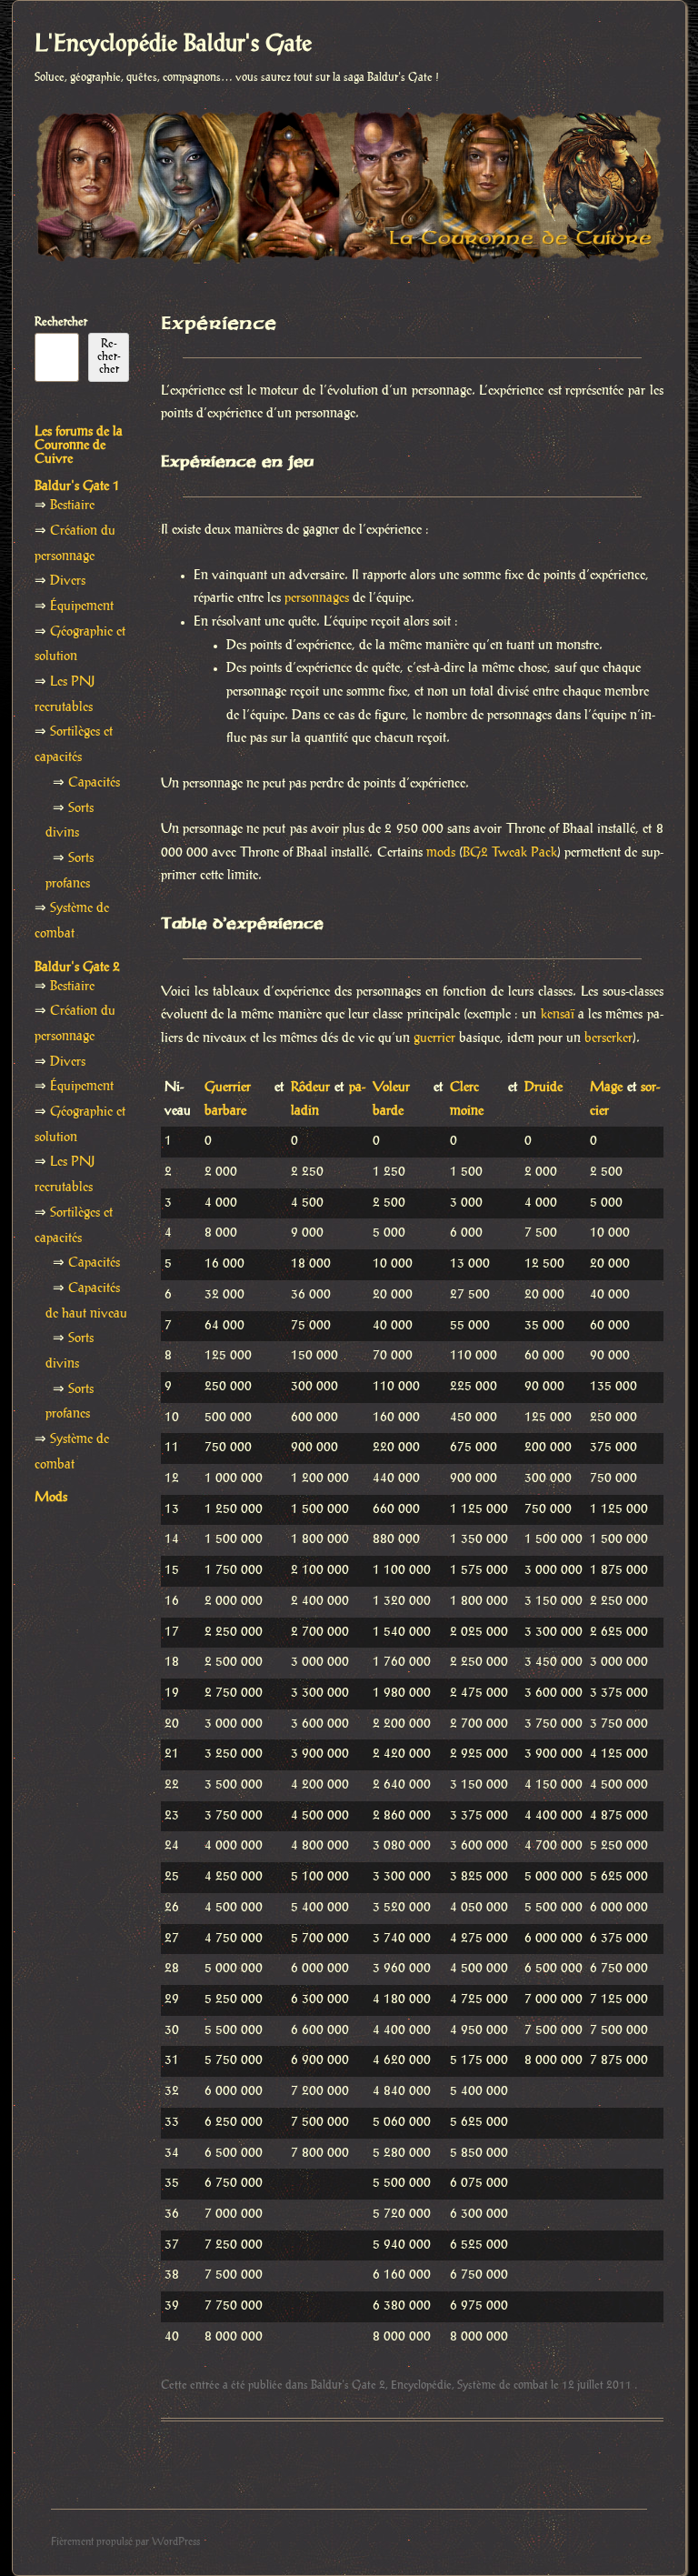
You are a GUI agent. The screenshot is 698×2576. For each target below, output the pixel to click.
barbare (225, 1111)
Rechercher (61, 322)
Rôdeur (310, 1088)
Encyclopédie (421, 2385)
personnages (317, 598)
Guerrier (228, 1088)
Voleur (391, 1088)
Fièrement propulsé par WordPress (125, 2542)
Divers (68, 581)
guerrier (434, 1038)
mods (441, 853)
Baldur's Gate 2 (348, 2385)
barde (388, 1111)
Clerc (464, 1088)
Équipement (82, 606)
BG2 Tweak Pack (510, 853)
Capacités (94, 783)
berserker (608, 1038)
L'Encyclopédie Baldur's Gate (173, 45)
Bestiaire (72, 506)
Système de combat (503, 2385)
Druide (543, 1088)
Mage (606, 1088)
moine (467, 1111)
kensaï (558, 1015)
